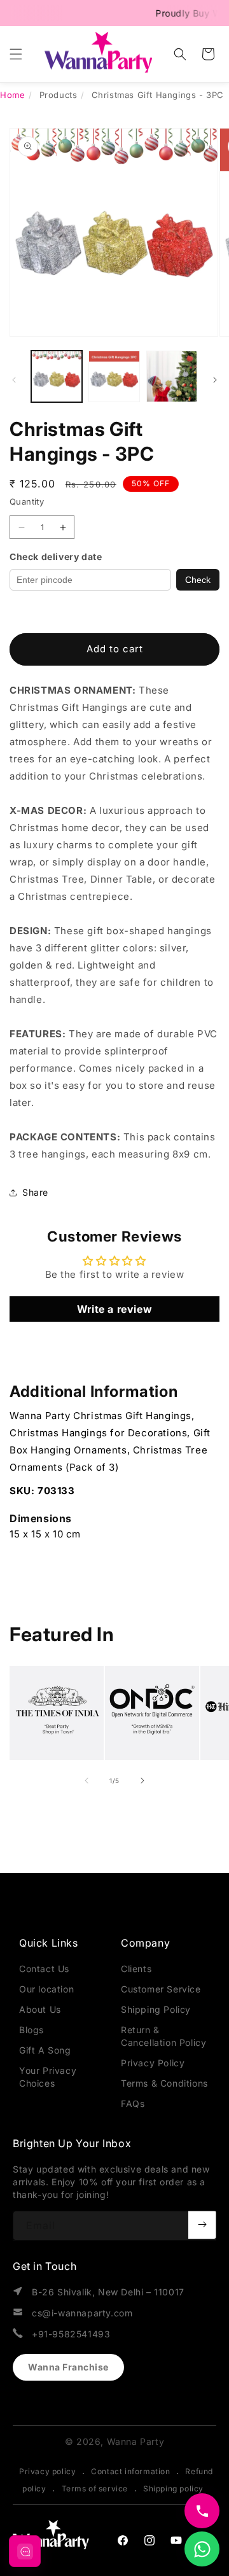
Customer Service (161, 1989)
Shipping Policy (156, 2009)
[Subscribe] (202, 2225)
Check (198, 580)
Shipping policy (173, 2488)
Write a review (114, 1309)
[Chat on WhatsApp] (202, 2549)
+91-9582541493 (71, 2334)
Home (12, 95)
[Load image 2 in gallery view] (114, 376)
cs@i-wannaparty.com (82, 2313)
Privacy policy (47, 2471)
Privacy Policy (153, 2063)
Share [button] (35, 1192)
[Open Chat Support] (25, 2551)
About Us (40, 2009)
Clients (136, 1969)
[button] (16, 54)
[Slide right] (215, 380)
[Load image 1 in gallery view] (57, 376)
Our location (46, 1989)
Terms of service (95, 2488)
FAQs (133, 2103)
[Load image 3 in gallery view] (172, 376)
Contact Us (44, 1969)
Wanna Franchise (68, 2367)
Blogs (31, 2030)
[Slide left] (14, 380)
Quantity (27, 501)
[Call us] (202, 2511)
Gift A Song (45, 2050)
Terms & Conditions (164, 2083)
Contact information (130, 2471)
